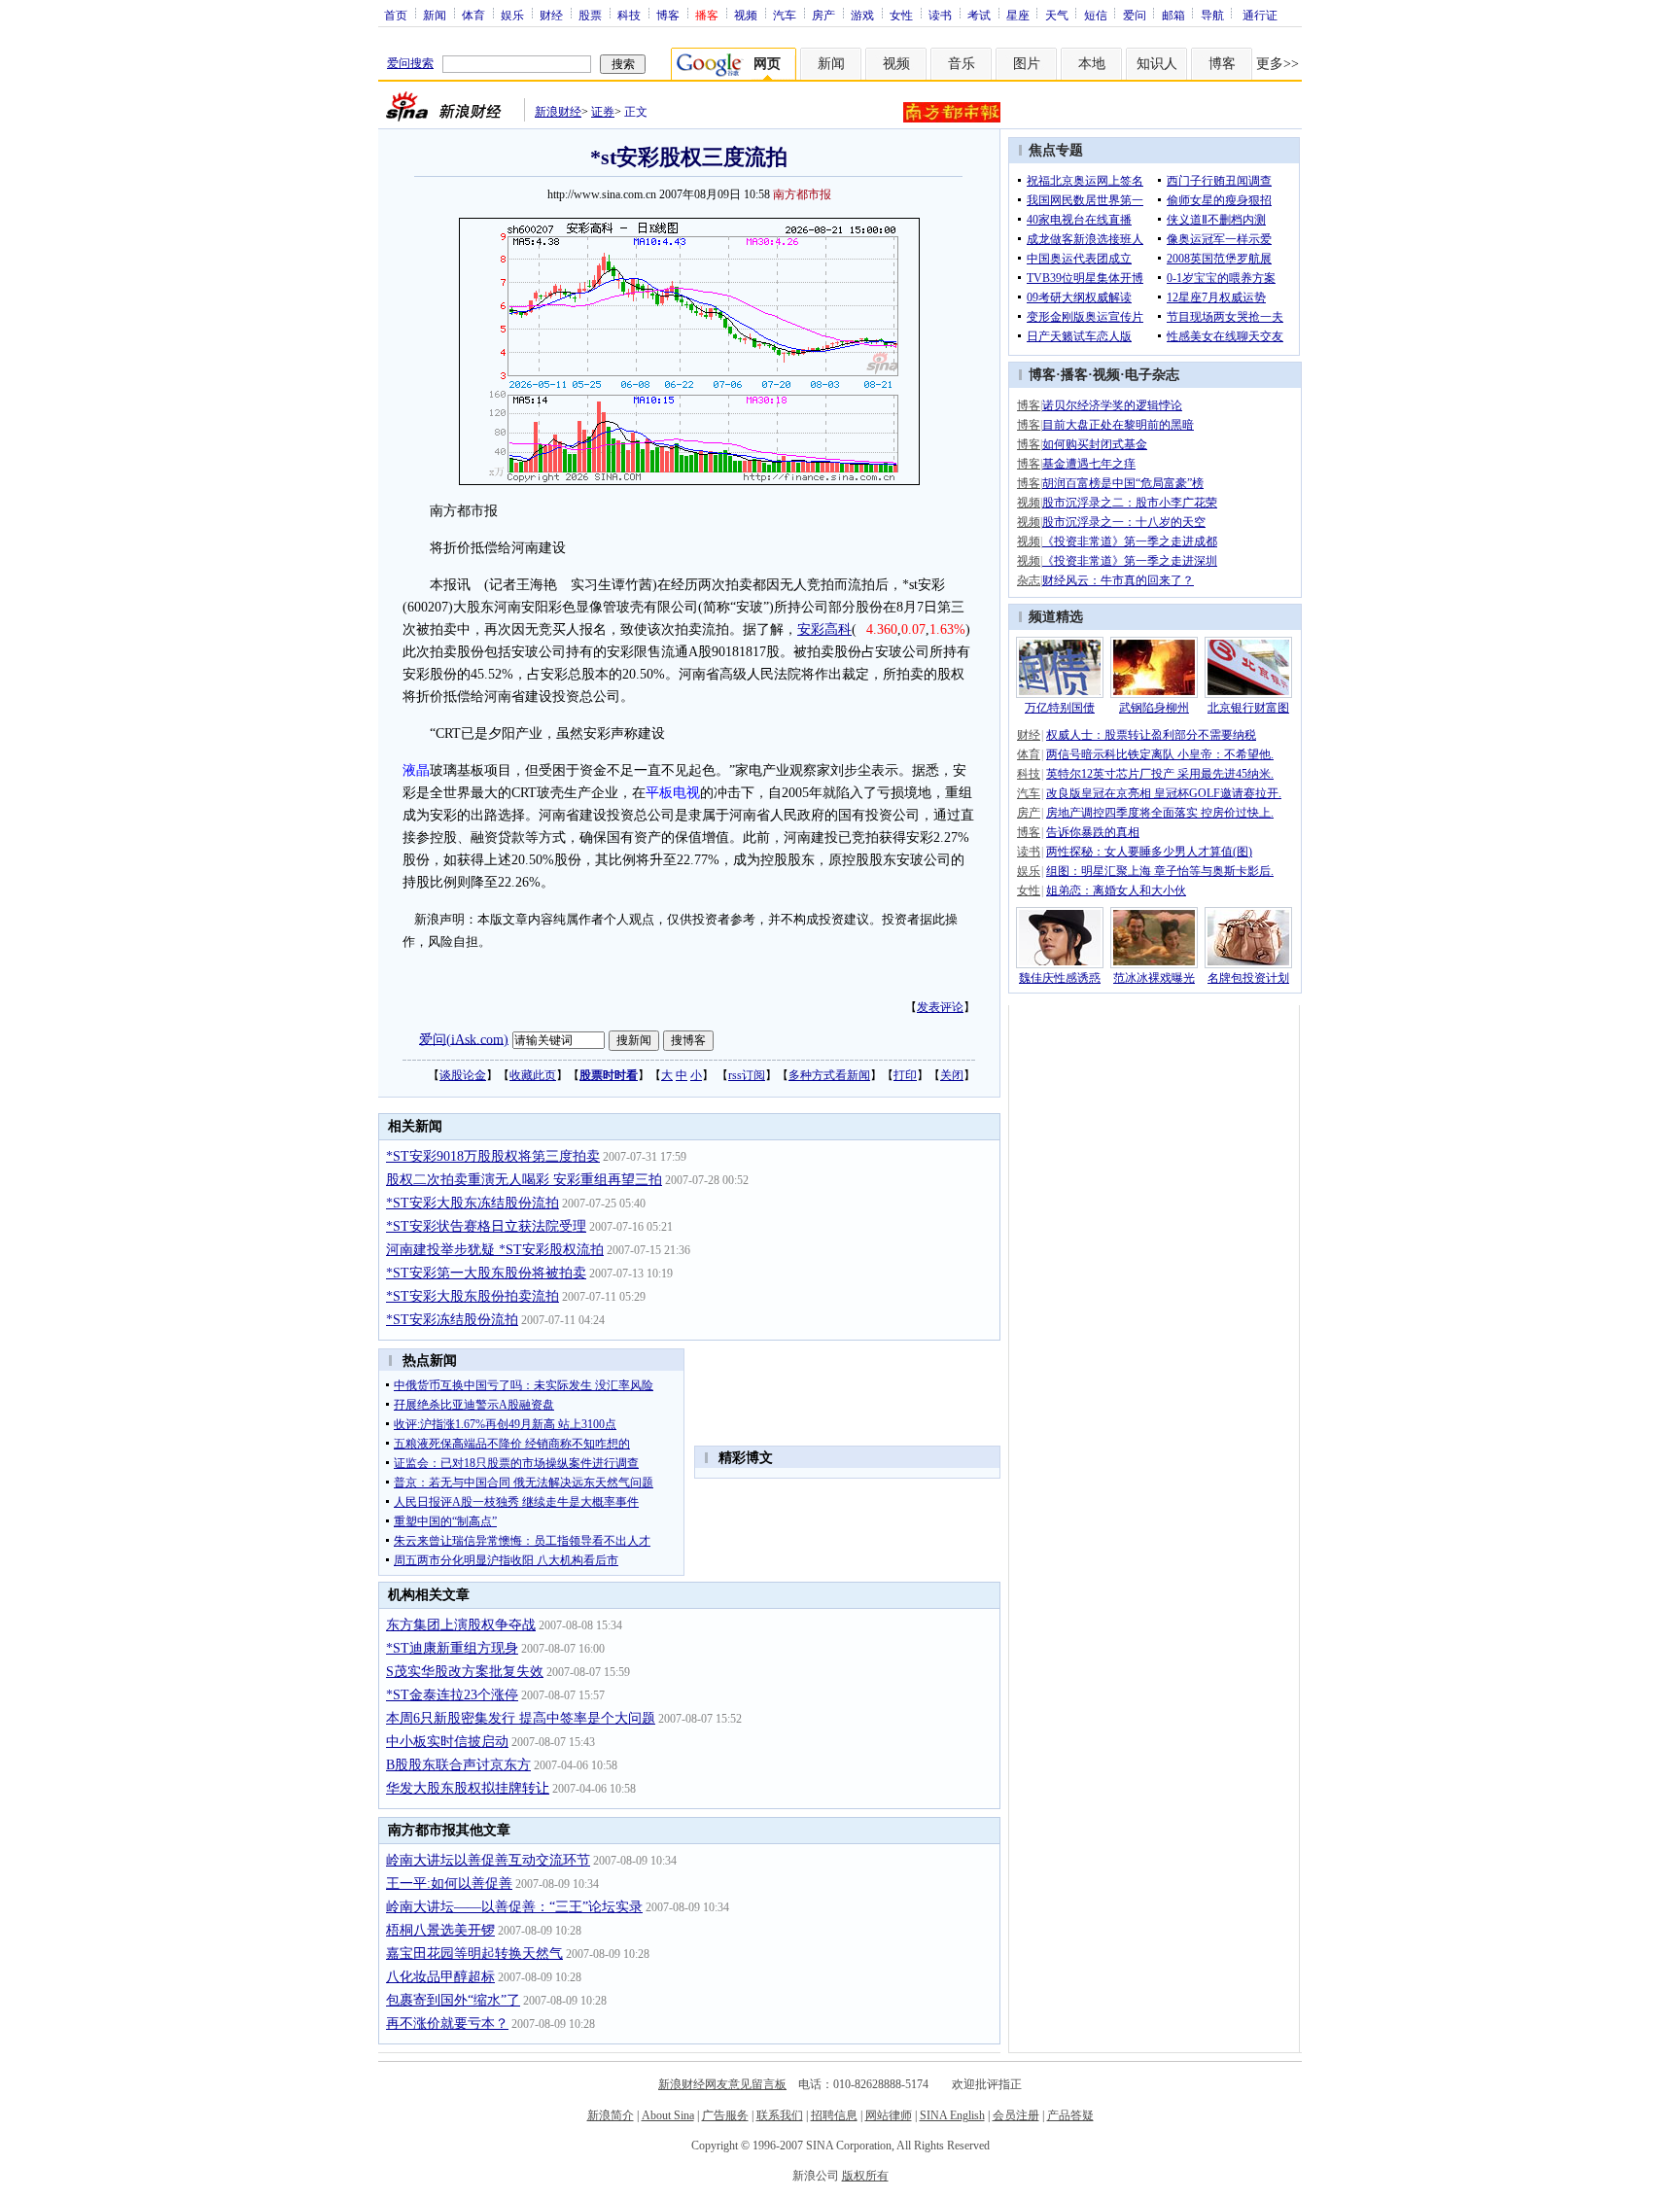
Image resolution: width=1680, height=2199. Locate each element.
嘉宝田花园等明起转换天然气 (474, 1954)
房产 (823, 15)
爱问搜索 (410, 63)
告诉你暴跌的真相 (1093, 832)
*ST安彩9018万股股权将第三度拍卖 (493, 1156)
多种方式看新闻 (829, 1075)
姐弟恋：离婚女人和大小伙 (1116, 890)
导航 (1212, 15)
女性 (901, 15)
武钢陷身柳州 (1154, 708)
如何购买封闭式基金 (1095, 444)
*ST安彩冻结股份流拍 (452, 1320)
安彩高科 (824, 629)
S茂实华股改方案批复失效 (465, 1672)
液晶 (416, 770)
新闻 (435, 15)
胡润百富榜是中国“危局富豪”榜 (1123, 483)
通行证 (1260, 15)
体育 (473, 15)
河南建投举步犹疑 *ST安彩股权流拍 (495, 1250)
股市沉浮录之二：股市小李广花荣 (1130, 503)
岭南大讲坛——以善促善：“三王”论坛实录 (514, 1907)
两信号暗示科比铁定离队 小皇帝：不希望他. (1160, 754)
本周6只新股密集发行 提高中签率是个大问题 (521, 1718)
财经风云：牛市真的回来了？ (1118, 580)
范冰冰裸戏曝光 (1154, 978)
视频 (746, 15)
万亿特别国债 (1060, 708)
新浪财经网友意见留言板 (722, 2084)
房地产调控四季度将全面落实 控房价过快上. (1160, 813)
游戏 (862, 15)
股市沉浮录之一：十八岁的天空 (1124, 522)
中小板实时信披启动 (447, 1742)
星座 (1018, 15)
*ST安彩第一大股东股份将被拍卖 (486, 1273)
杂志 (1029, 580)
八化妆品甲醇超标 (440, 1977)
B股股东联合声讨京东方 (458, 1765)
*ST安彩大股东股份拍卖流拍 (472, 1296)
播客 (1074, 375)
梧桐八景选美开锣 (440, 1930)
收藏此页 (533, 1075)
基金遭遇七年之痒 (1089, 464)
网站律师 (889, 2115)
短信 (1096, 15)
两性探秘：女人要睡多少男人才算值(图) (1149, 852)
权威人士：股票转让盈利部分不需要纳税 (1151, 735)
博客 (668, 15)
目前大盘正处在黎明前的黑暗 (1118, 425)
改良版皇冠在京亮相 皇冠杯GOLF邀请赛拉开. (1164, 793)
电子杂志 (1152, 375)
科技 (629, 15)
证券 (603, 112)
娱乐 (512, 15)
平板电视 (673, 793)
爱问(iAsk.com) (464, 1039)
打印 (905, 1075)
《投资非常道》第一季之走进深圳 (1130, 561)
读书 (940, 15)
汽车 (785, 15)
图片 (1027, 64)
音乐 (962, 64)
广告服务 (725, 2115)
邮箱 (1173, 15)
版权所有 (865, 2176)
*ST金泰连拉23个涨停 (452, 1695)
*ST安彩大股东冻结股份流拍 (472, 1203)
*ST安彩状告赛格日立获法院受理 (486, 1226)
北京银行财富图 (1248, 708)
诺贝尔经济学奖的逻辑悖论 (1112, 405)
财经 (551, 15)
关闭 (952, 1075)
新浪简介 (611, 2115)
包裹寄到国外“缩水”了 (453, 2000)
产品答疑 (1070, 2115)
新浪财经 (558, 112)
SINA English (952, 2115)
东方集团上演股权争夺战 (461, 1625)
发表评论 (940, 1007)
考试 (979, 15)
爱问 (1135, 15)
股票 (590, 15)
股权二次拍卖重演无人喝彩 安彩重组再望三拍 (524, 1180)
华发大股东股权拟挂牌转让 (468, 1788)
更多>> (1277, 64)
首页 (396, 15)
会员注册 (1016, 2115)
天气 (1057, 15)
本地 (1092, 64)
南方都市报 (802, 194)
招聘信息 (834, 2115)
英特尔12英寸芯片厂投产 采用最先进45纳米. (1160, 774)
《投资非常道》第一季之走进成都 (1130, 541)
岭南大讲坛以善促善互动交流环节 (488, 1860)
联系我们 (780, 2115)
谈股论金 (463, 1075)
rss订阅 (747, 1075)
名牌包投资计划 (1248, 978)
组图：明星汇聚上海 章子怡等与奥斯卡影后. (1160, 871)
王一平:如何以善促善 (449, 1884)
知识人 (1157, 64)
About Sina (668, 2115)
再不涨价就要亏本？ (447, 2024)
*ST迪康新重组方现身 (452, 1648)
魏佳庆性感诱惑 (1060, 978)
